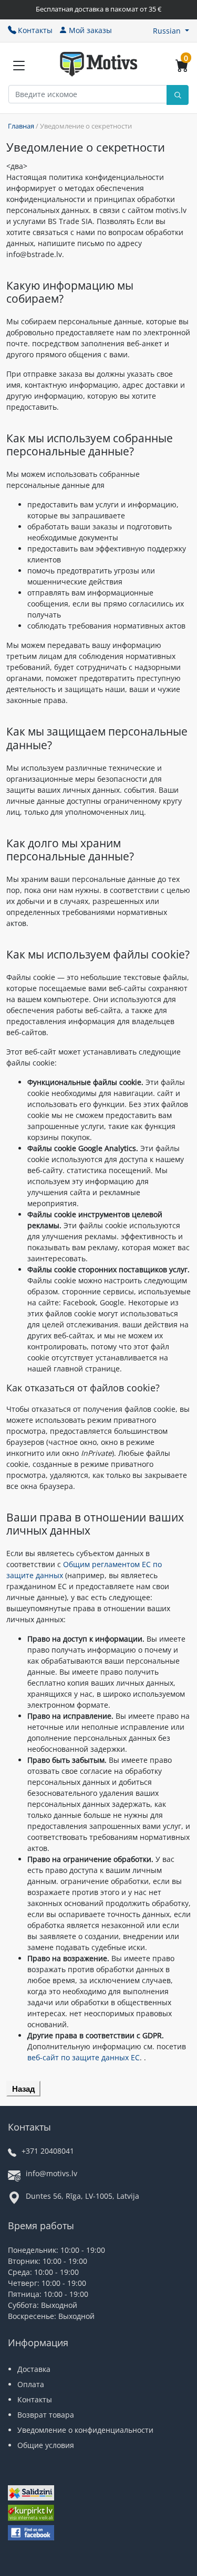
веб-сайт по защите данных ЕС (84, 2057)
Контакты (35, 30)
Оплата (31, 2384)
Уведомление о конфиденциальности (85, 2430)
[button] (171, 31)
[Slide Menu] (19, 66)
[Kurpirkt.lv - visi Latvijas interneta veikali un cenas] (31, 2514)
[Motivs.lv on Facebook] (31, 2534)
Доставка (34, 2369)
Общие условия (46, 2445)
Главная (21, 126)
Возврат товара (46, 2415)
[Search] (178, 95)
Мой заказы (90, 30)
